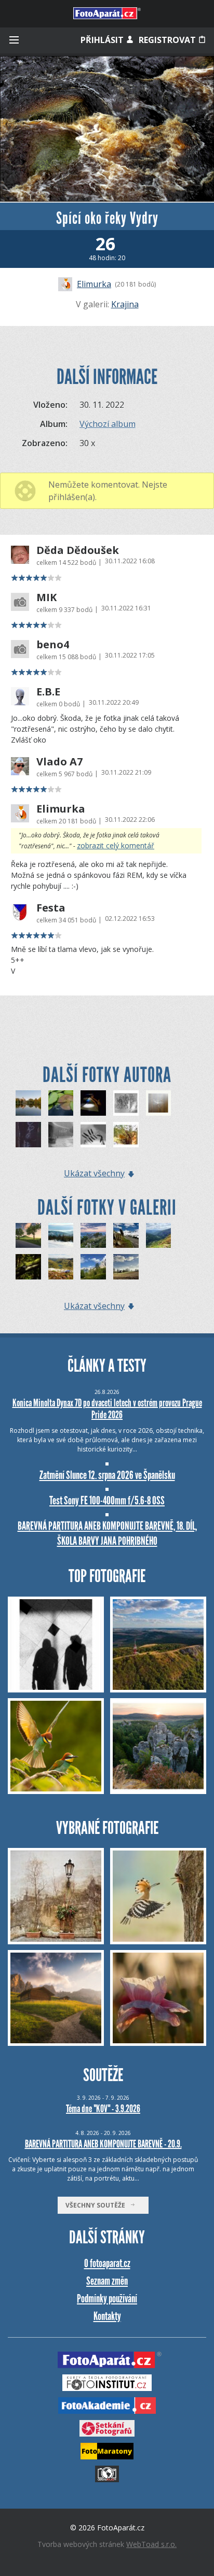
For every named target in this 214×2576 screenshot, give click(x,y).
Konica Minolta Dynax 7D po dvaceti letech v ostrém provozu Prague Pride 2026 (107, 1409)
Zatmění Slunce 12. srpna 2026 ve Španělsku (107, 1475)
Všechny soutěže (98, 2205)
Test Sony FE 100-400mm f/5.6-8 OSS (107, 1500)
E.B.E (48, 692)
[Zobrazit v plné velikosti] (107, 129)
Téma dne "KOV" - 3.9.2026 (103, 2109)
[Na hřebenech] (61, 1267)
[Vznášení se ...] (159, 1103)
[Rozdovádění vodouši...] (126, 1103)
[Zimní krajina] (61, 1236)
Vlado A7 (59, 762)
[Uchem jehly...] (93, 1135)
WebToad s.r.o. (151, 2544)
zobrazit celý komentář (116, 845)
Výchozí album (108, 424)
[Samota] (126, 1267)
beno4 (53, 645)
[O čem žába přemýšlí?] (61, 1103)
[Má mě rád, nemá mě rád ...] (28, 1135)
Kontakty (107, 2316)
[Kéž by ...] (61, 1135)
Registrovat (168, 40)
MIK (46, 597)
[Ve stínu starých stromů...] (28, 1103)
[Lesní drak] (28, 1267)
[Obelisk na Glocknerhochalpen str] (126, 1236)
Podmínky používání (107, 2299)
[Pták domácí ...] (126, 1135)
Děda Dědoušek (78, 550)
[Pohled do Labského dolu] (159, 1236)
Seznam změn (107, 2281)
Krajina (125, 304)
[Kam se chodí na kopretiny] (93, 1236)
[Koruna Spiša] (28, 1236)
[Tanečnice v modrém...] (93, 1103)
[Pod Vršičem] (93, 1267)
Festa (51, 908)
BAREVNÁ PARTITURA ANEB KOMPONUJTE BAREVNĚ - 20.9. (103, 2144)
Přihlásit (103, 40)
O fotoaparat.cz (107, 2263)
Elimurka (94, 284)
